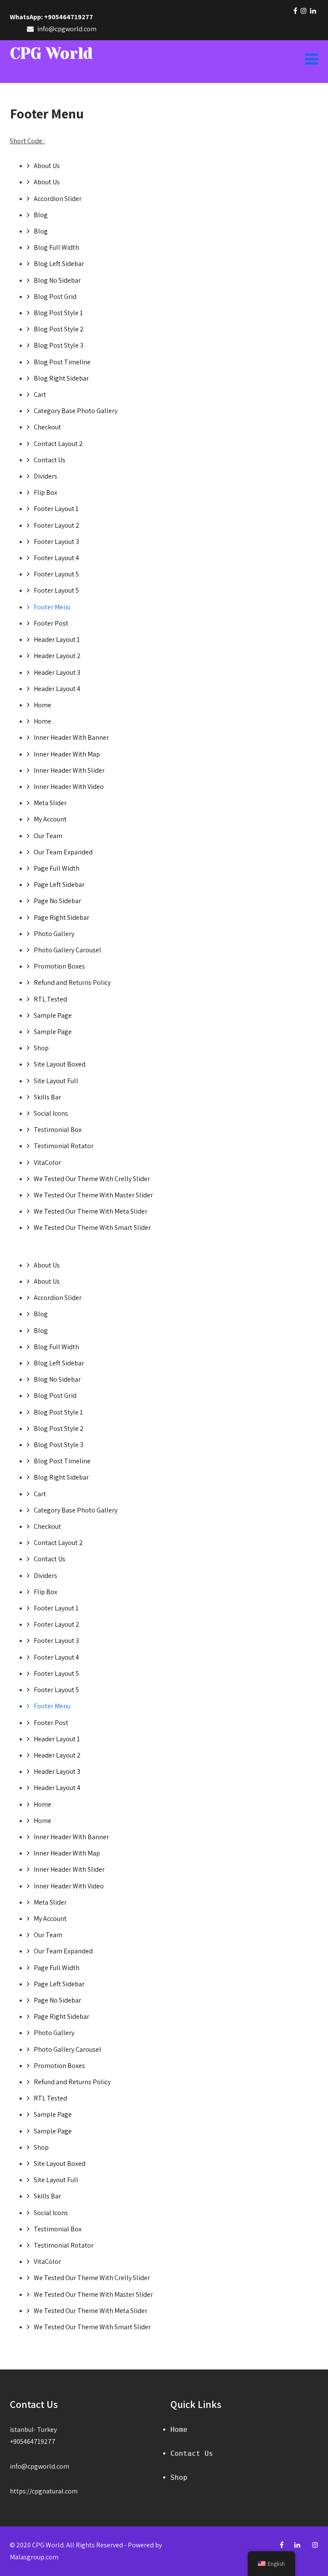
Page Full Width (57, 868)
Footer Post (51, 623)
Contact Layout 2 (58, 444)
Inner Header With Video (69, 787)
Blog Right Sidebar (61, 378)
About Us (47, 166)
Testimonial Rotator (64, 1146)
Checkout (47, 427)
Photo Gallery (54, 934)
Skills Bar (47, 1097)
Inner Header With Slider (69, 770)
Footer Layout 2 (57, 525)
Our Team (48, 836)
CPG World (51, 53)
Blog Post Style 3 (59, 345)
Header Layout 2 (57, 656)
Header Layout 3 (57, 672)
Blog (41, 215)
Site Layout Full (56, 1081)
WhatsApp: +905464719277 (51, 17)
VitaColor (47, 1162)
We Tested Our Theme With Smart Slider (92, 1227)
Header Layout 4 (57, 689)
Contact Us (50, 460)
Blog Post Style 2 (59, 329)
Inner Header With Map (67, 754)
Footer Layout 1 (56, 509)
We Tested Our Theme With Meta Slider (91, 1211)
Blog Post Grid (55, 297)
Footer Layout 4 (56, 558)
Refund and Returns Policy (72, 982)
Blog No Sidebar (57, 280)
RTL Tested (50, 999)
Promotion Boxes (59, 966)
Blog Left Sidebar (59, 264)
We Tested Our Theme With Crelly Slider (92, 1179)
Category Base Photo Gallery (76, 411)
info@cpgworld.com (40, 2466)
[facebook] (295, 11)
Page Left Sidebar (59, 885)
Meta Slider (50, 803)
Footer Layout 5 (56, 574)
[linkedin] (313, 11)
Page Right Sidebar (61, 917)
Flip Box (45, 492)
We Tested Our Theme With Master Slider (93, 1195)
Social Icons (51, 1113)
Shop (41, 1048)
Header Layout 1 (57, 640)
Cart (40, 394)
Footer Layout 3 (56, 542)
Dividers (45, 476)
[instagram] (304, 11)
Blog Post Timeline (62, 362)
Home (42, 705)
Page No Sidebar (57, 901)
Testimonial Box (58, 1130)
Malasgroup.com (34, 2557)
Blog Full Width (56, 247)
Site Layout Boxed (60, 1064)
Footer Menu (52, 607)
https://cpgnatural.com (44, 2491)
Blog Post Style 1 (58, 313)
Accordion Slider (58, 199)
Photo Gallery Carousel (67, 950)
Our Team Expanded (63, 852)
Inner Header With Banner (71, 737)
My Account (50, 819)
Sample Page (53, 1015)
